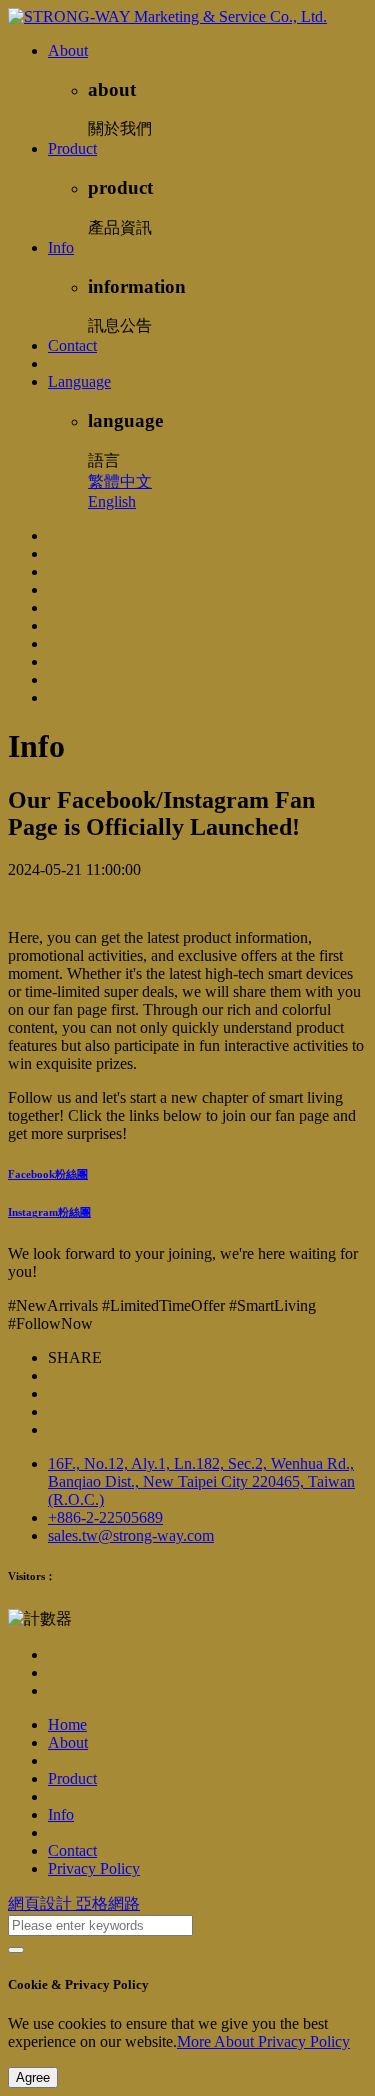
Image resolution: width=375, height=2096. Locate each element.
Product (72, 148)
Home (67, 1724)
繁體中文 (120, 481)
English (112, 501)
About (68, 50)
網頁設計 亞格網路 (74, 1903)
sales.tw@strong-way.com (131, 1535)
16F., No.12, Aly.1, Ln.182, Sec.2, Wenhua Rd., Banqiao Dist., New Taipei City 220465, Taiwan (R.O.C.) (201, 1481)
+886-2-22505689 (105, 1517)
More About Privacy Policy (263, 2041)
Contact (72, 345)
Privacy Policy (94, 1868)
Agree (33, 2077)
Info (61, 247)
